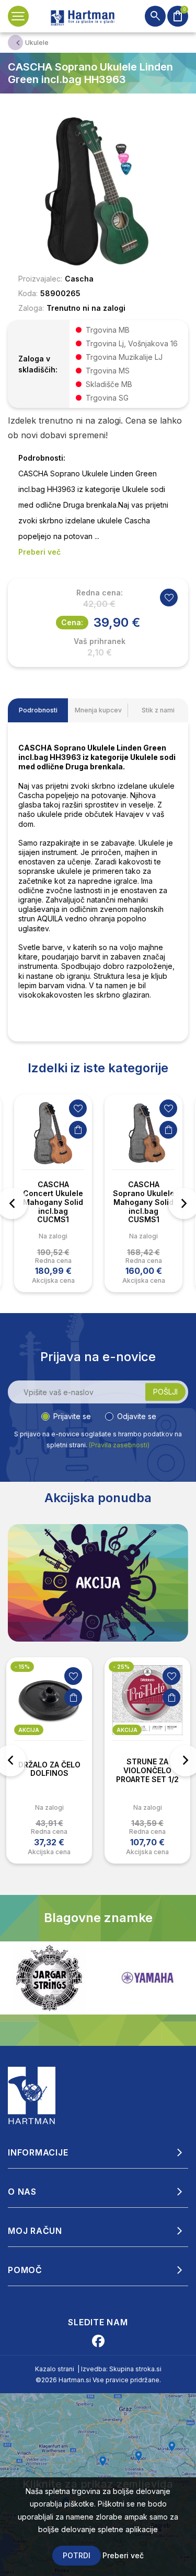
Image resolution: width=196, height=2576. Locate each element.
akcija (29, 1730)
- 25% (121, 1667)
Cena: (72, 622)
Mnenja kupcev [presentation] (98, 710)
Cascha (79, 279)
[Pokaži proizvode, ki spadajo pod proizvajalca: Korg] (147, 1978)
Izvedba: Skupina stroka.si (121, 2369)
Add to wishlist (169, 598)
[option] (53, 1193)
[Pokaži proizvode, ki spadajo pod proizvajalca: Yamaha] (49, 1978)
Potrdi (77, 2555)
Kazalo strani (55, 2369)
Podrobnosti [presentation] (38, 710)
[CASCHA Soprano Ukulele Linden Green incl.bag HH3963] (98, 192)
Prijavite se (72, 1416)
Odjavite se (137, 1416)
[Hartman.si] (32, 2094)
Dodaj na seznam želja (78, 1108)
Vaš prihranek (100, 641)
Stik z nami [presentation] (158, 710)
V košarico (78, 1130)
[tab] (38, 710)
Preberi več (123, 2555)
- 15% (22, 1667)
